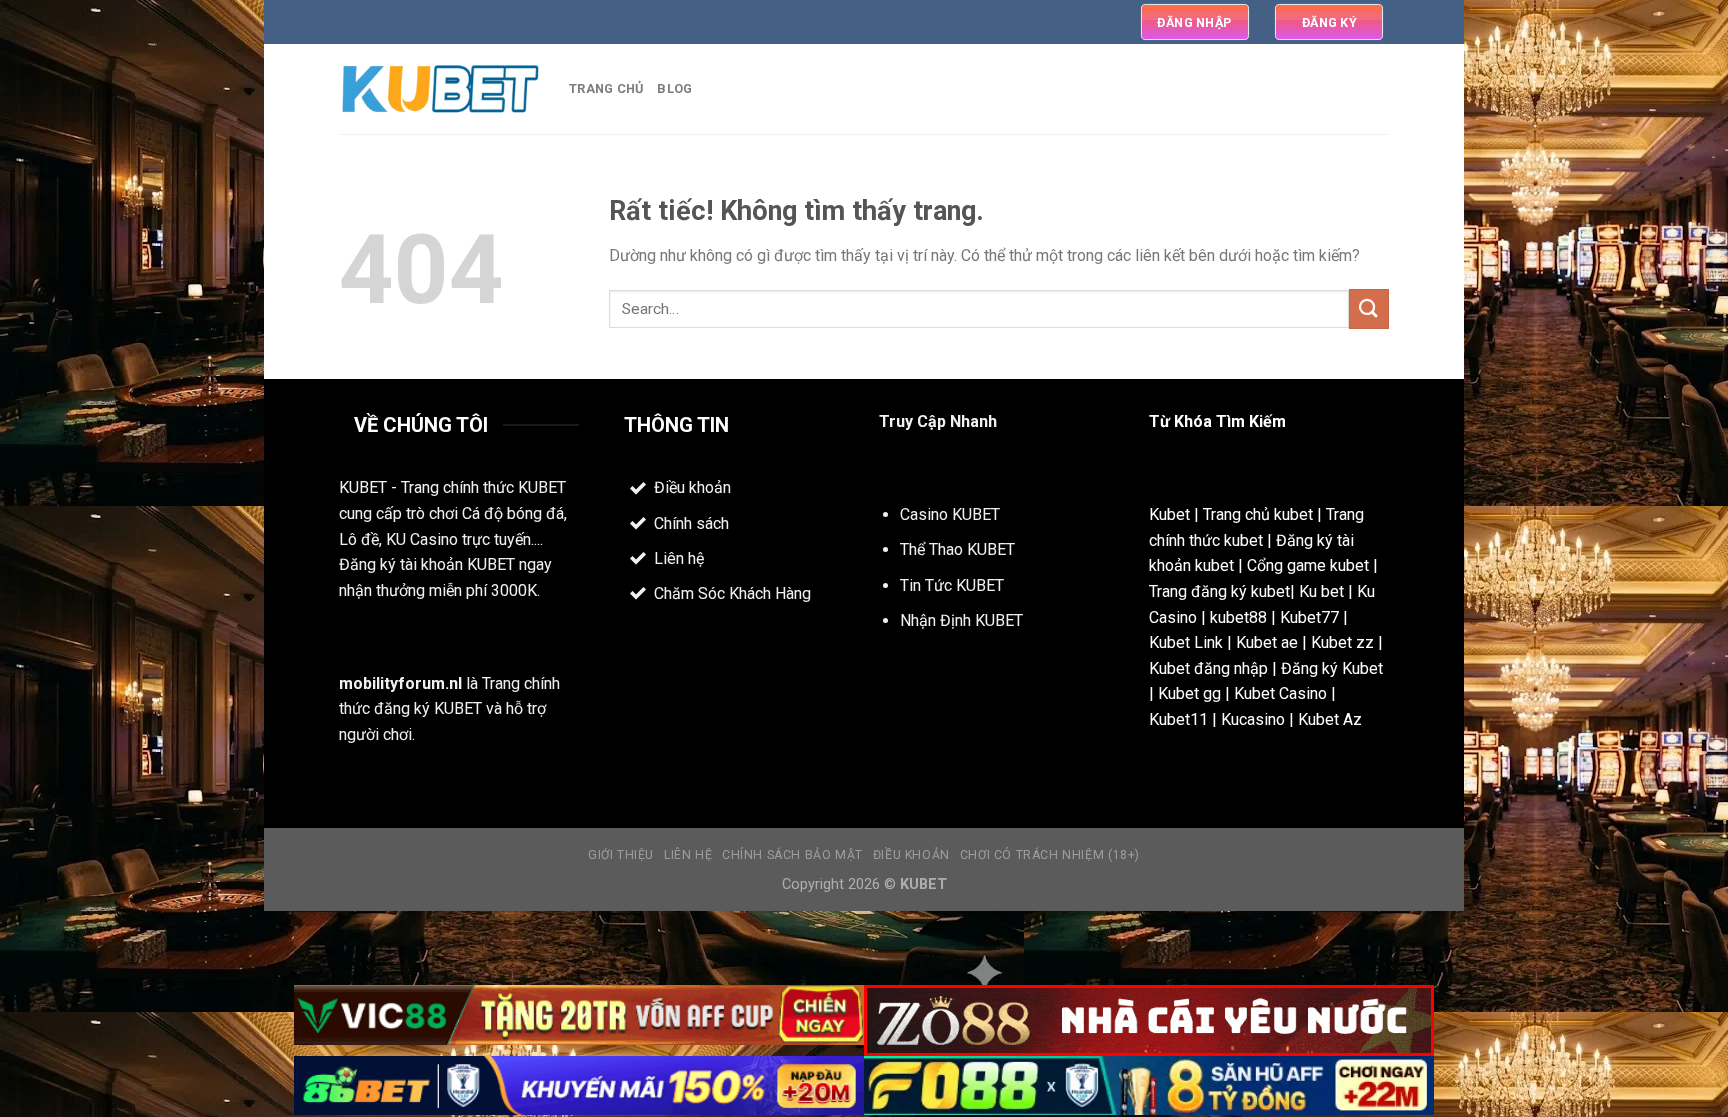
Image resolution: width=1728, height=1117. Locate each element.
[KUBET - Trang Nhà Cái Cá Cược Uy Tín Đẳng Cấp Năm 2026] (439, 89)
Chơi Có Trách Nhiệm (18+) (1050, 855)
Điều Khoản (911, 855)
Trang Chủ (606, 88)
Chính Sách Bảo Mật (792, 855)
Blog (674, 88)
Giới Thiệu (621, 855)
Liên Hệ (688, 855)
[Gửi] (1369, 308)
